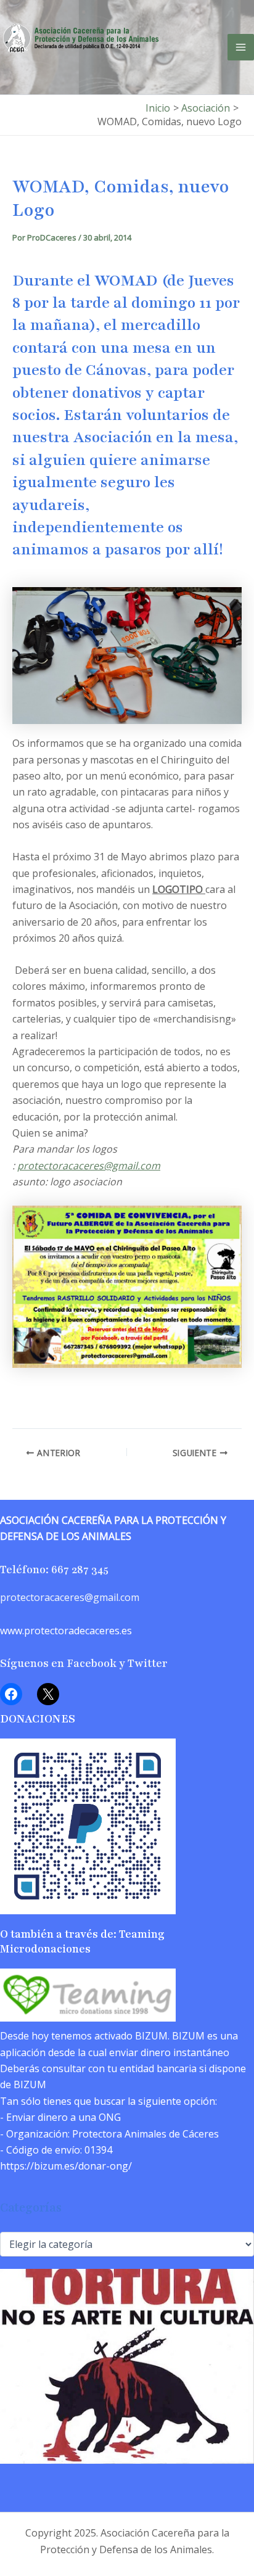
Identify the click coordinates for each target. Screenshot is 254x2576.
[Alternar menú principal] (241, 47)
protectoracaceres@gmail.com (89, 1166)
